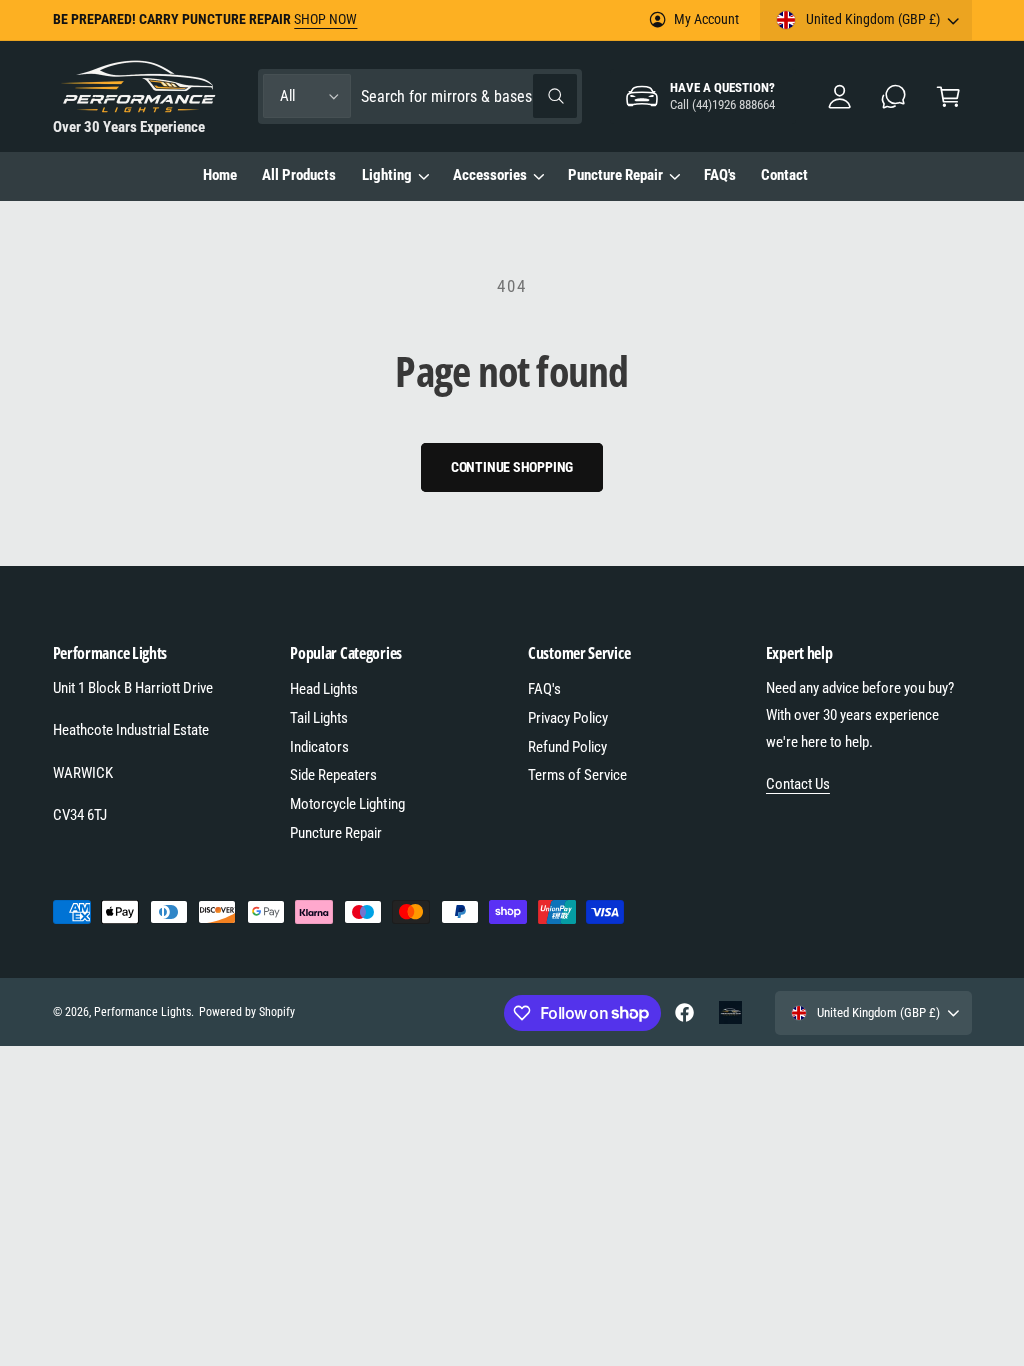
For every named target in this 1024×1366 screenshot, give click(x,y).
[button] (948, 96)
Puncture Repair (336, 833)
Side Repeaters (333, 775)
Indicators (319, 747)
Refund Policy (567, 747)
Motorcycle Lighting (347, 804)
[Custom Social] (731, 1012)
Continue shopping (512, 467)
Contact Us (798, 784)
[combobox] (469, 96)
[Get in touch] (894, 96)
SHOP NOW (325, 19)
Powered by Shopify (247, 1012)
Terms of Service (577, 775)
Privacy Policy (568, 718)
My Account (706, 19)
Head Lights (324, 689)
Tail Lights (319, 718)
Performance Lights (142, 1012)
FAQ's (544, 689)
